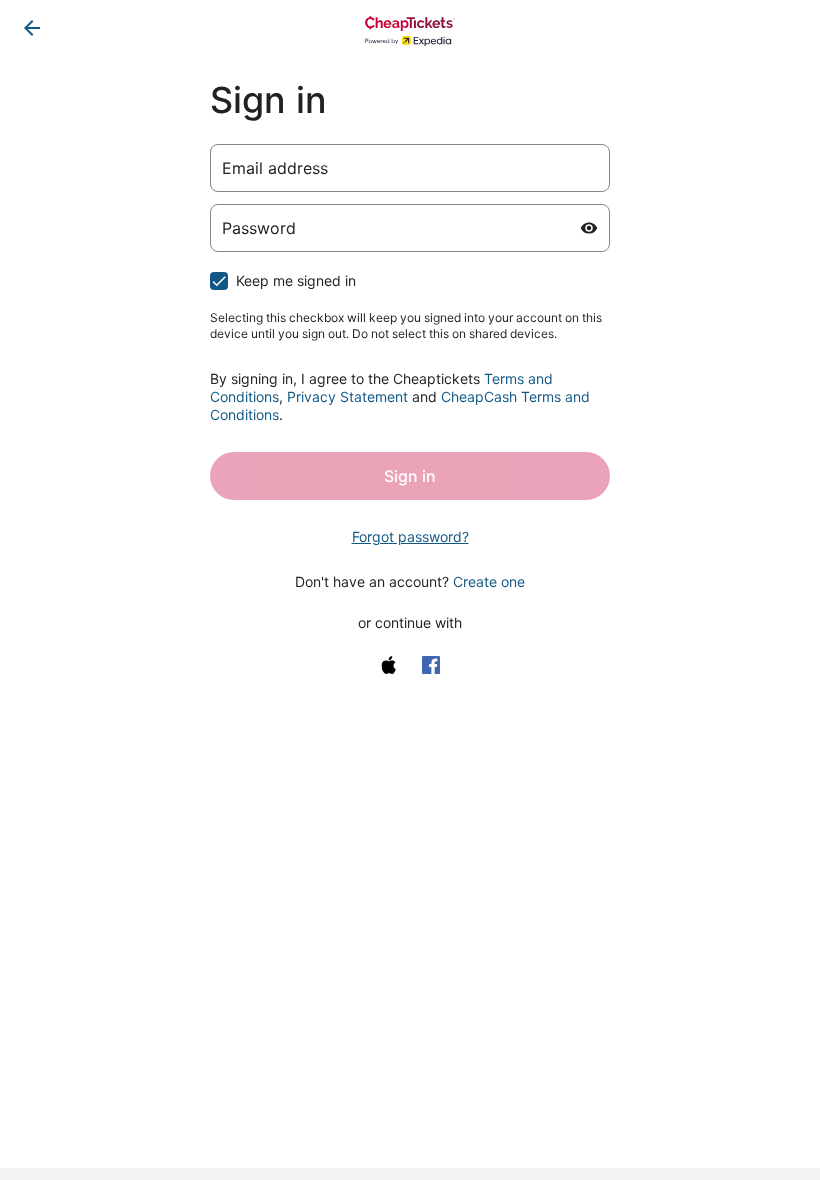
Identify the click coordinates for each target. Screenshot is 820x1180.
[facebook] (431, 665)
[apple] (389, 665)
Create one (489, 581)
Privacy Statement (347, 396)
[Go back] (32, 28)
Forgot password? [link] (410, 536)
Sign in (410, 476)
